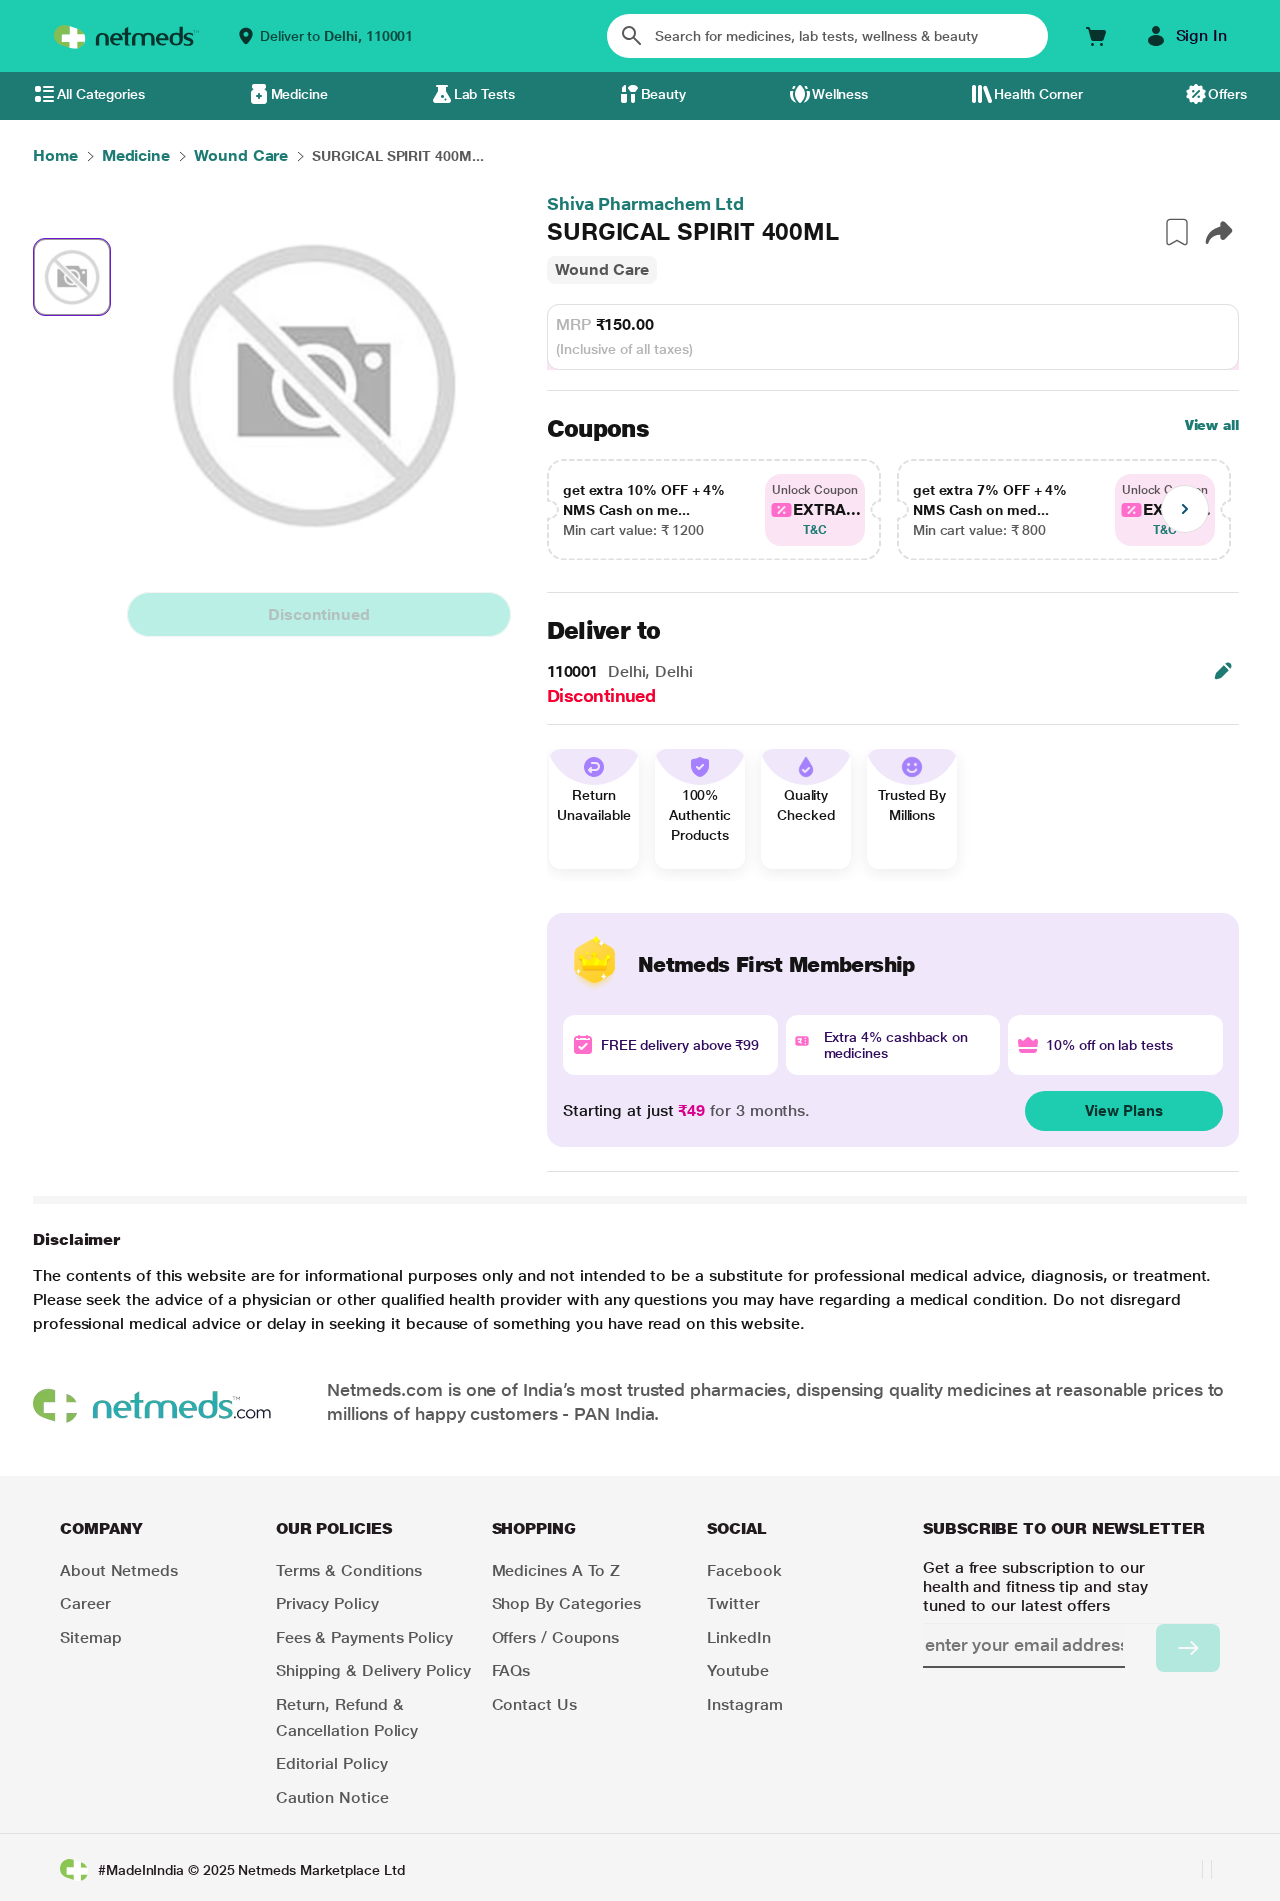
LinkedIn (738, 1637)
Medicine (299, 94)
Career (85, 1603)
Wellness (840, 94)
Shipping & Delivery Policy (373, 1670)
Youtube (737, 1670)
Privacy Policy (327, 1603)
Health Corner (1038, 94)
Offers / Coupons (556, 1637)
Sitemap (90, 1637)
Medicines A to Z (556, 1570)
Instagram (744, 1704)
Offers (1227, 94)
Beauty (664, 94)
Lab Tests (484, 94)
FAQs (511, 1670)
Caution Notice (332, 1797)
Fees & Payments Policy (364, 1637)
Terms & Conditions (349, 1570)
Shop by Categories (567, 1603)
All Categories (101, 94)
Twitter (733, 1603)
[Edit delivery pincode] (1223, 671)
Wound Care (602, 269)
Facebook (744, 1570)
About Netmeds (119, 1570)
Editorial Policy (332, 1763)
